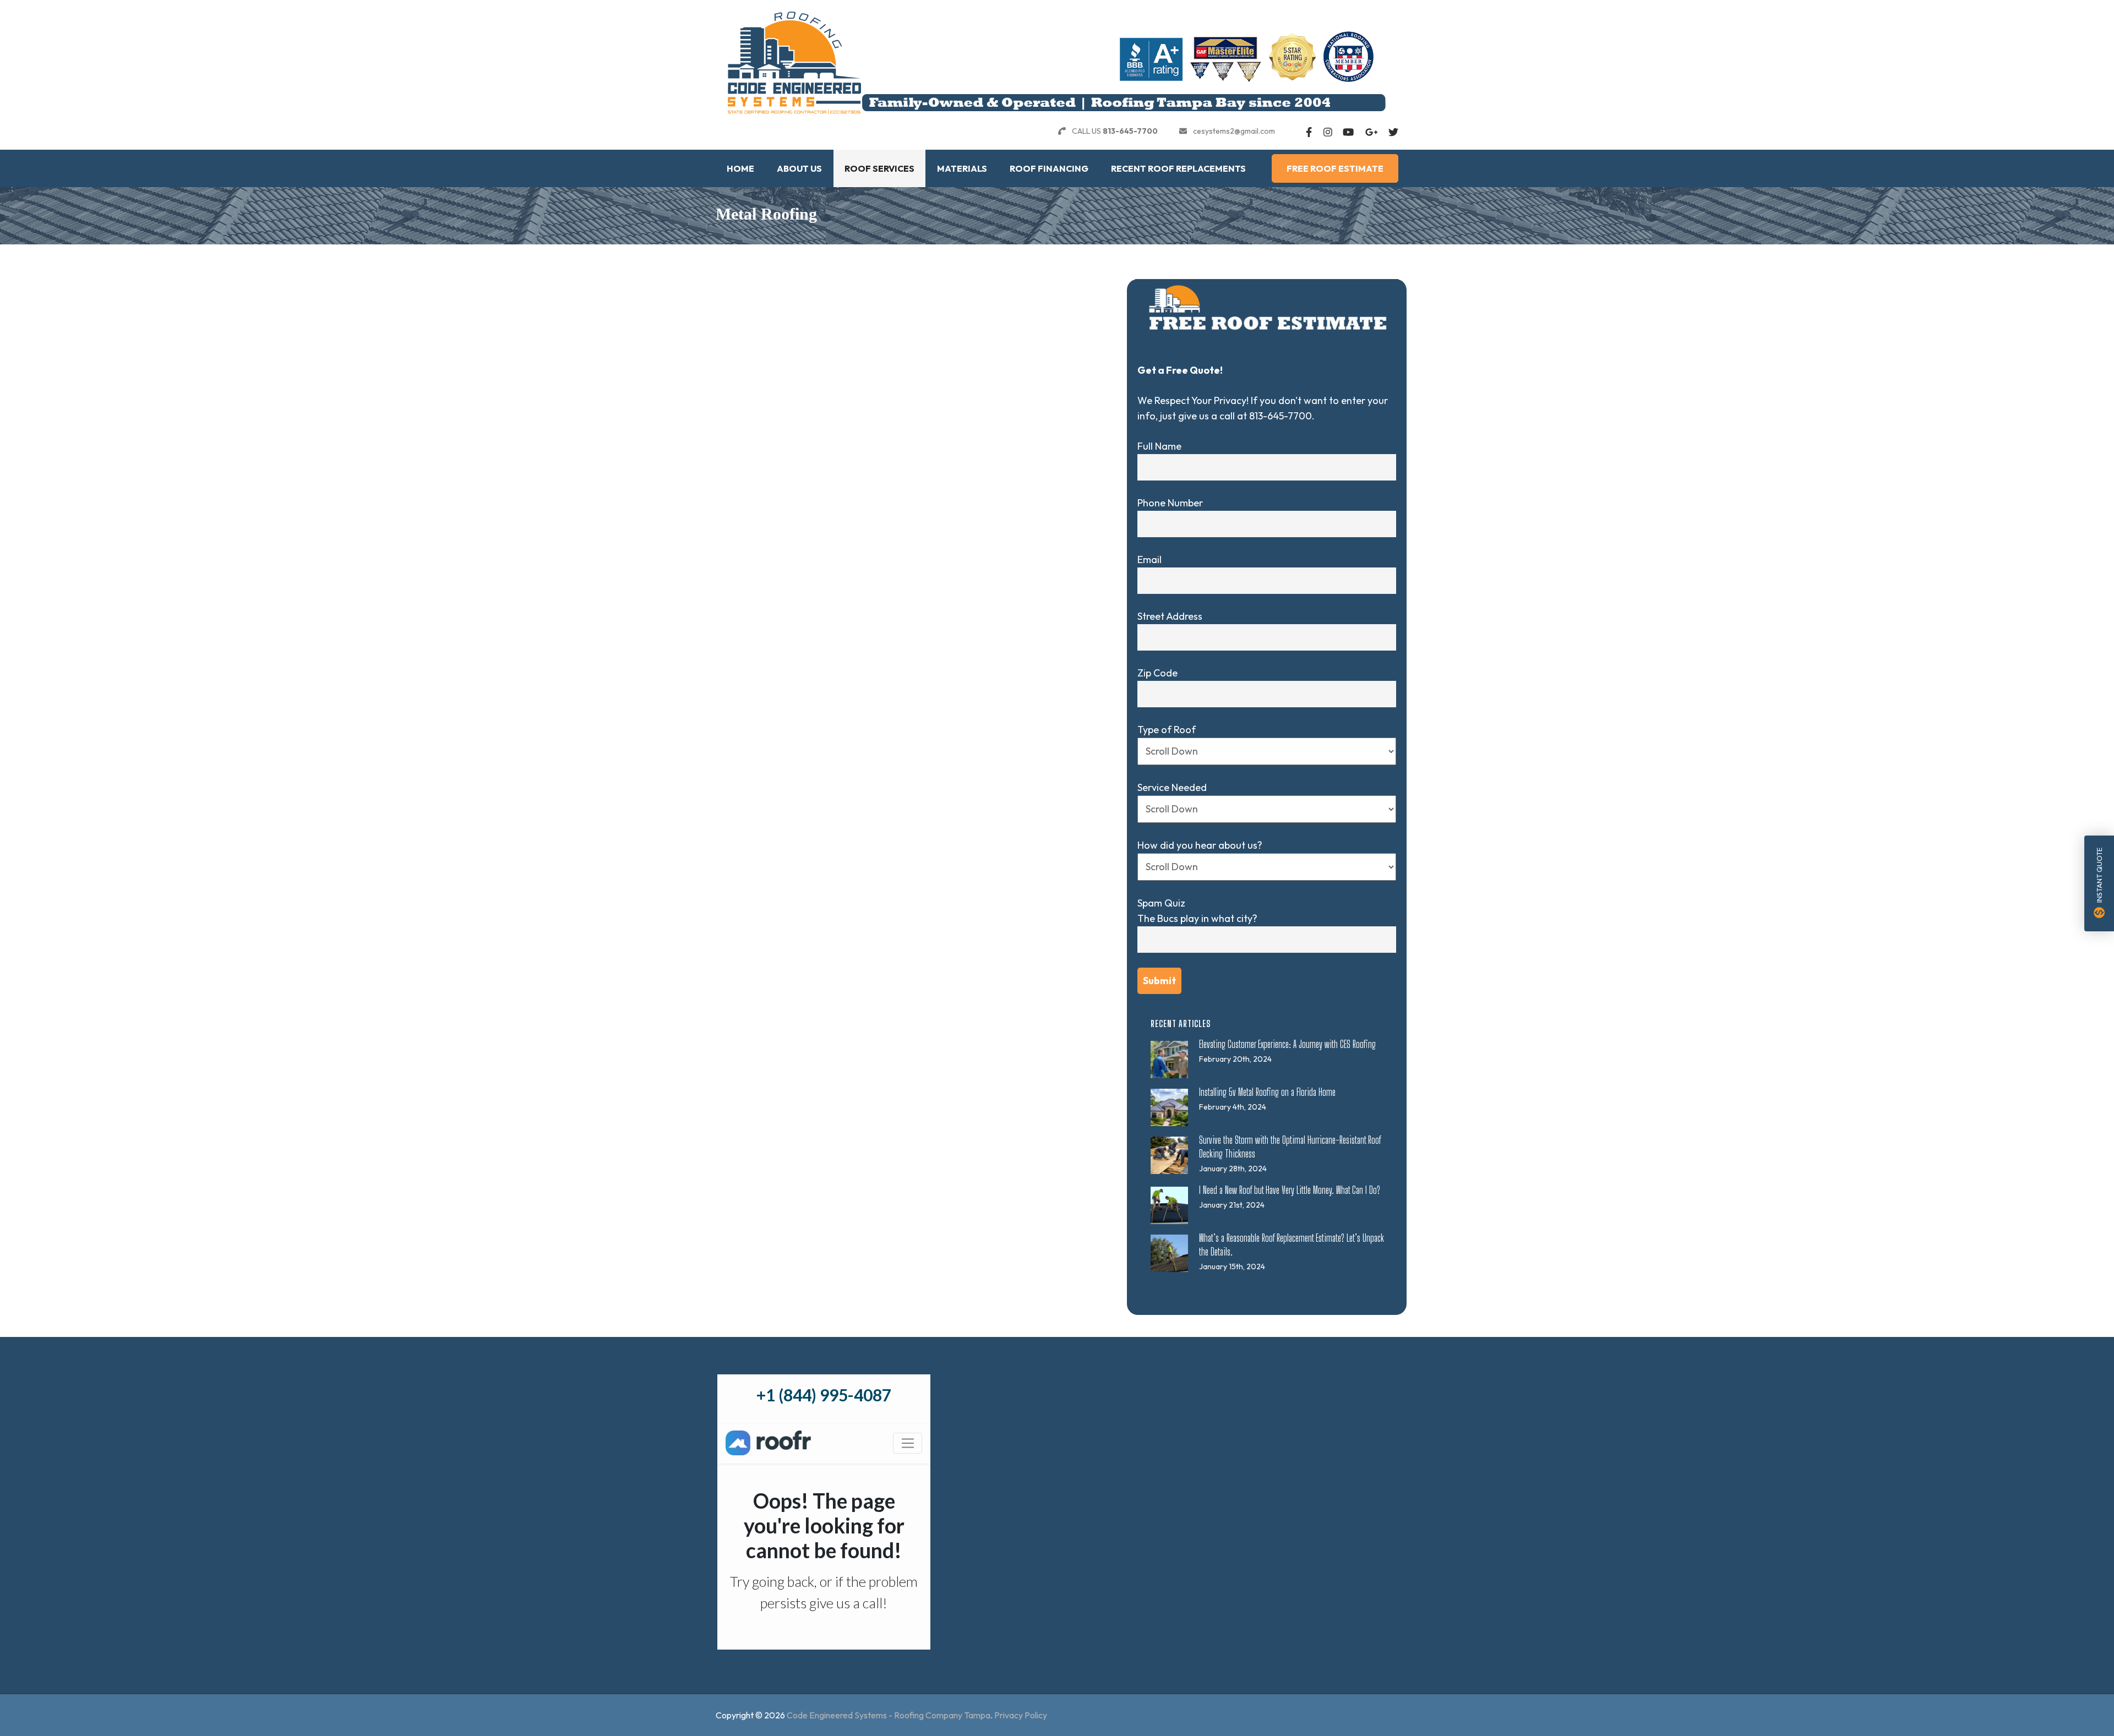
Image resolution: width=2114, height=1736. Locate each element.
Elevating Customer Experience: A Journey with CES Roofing (1287, 1044)
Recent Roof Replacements (1178, 168)
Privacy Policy (1021, 1715)
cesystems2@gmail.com (1234, 131)
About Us (799, 168)
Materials (962, 168)
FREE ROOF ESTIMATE (1335, 168)
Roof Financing (1049, 168)
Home (740, 168)
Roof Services (879, 168)
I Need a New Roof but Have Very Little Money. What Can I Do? (1290, 1190)
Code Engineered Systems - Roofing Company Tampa (889, 1715)
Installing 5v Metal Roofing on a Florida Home (1267, 1092)
